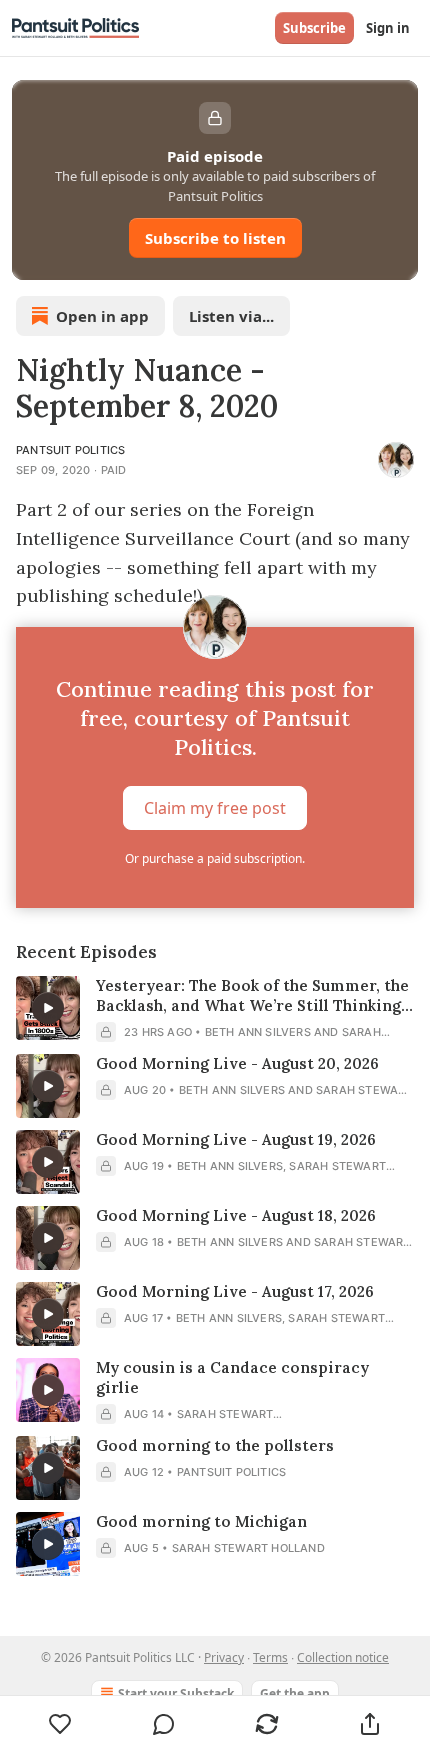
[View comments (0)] (163, 1724)
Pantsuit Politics (70, 450)
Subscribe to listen (215, 238)
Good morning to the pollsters (215, 1445)
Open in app (102, 316)
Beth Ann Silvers (258, 1032)
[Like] (60, 1724)
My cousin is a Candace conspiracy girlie (232, 1377)
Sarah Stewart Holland (248, 1548)
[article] (215, 1009)
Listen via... (231, 316)
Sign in (388, 28)
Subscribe (314, 28)
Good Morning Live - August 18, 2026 (236, 1215)
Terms (270, 1657)
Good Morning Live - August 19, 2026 (236, 1139)
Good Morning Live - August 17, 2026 (235, 1291)
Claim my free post (215, 808)
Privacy (224, 1657)
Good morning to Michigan (201, 1521)
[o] (48, 1008)
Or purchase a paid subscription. (215, 858)
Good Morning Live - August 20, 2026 (237, 1063)
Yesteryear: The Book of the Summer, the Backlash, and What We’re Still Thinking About (252, 996)
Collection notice (343, 1657)
